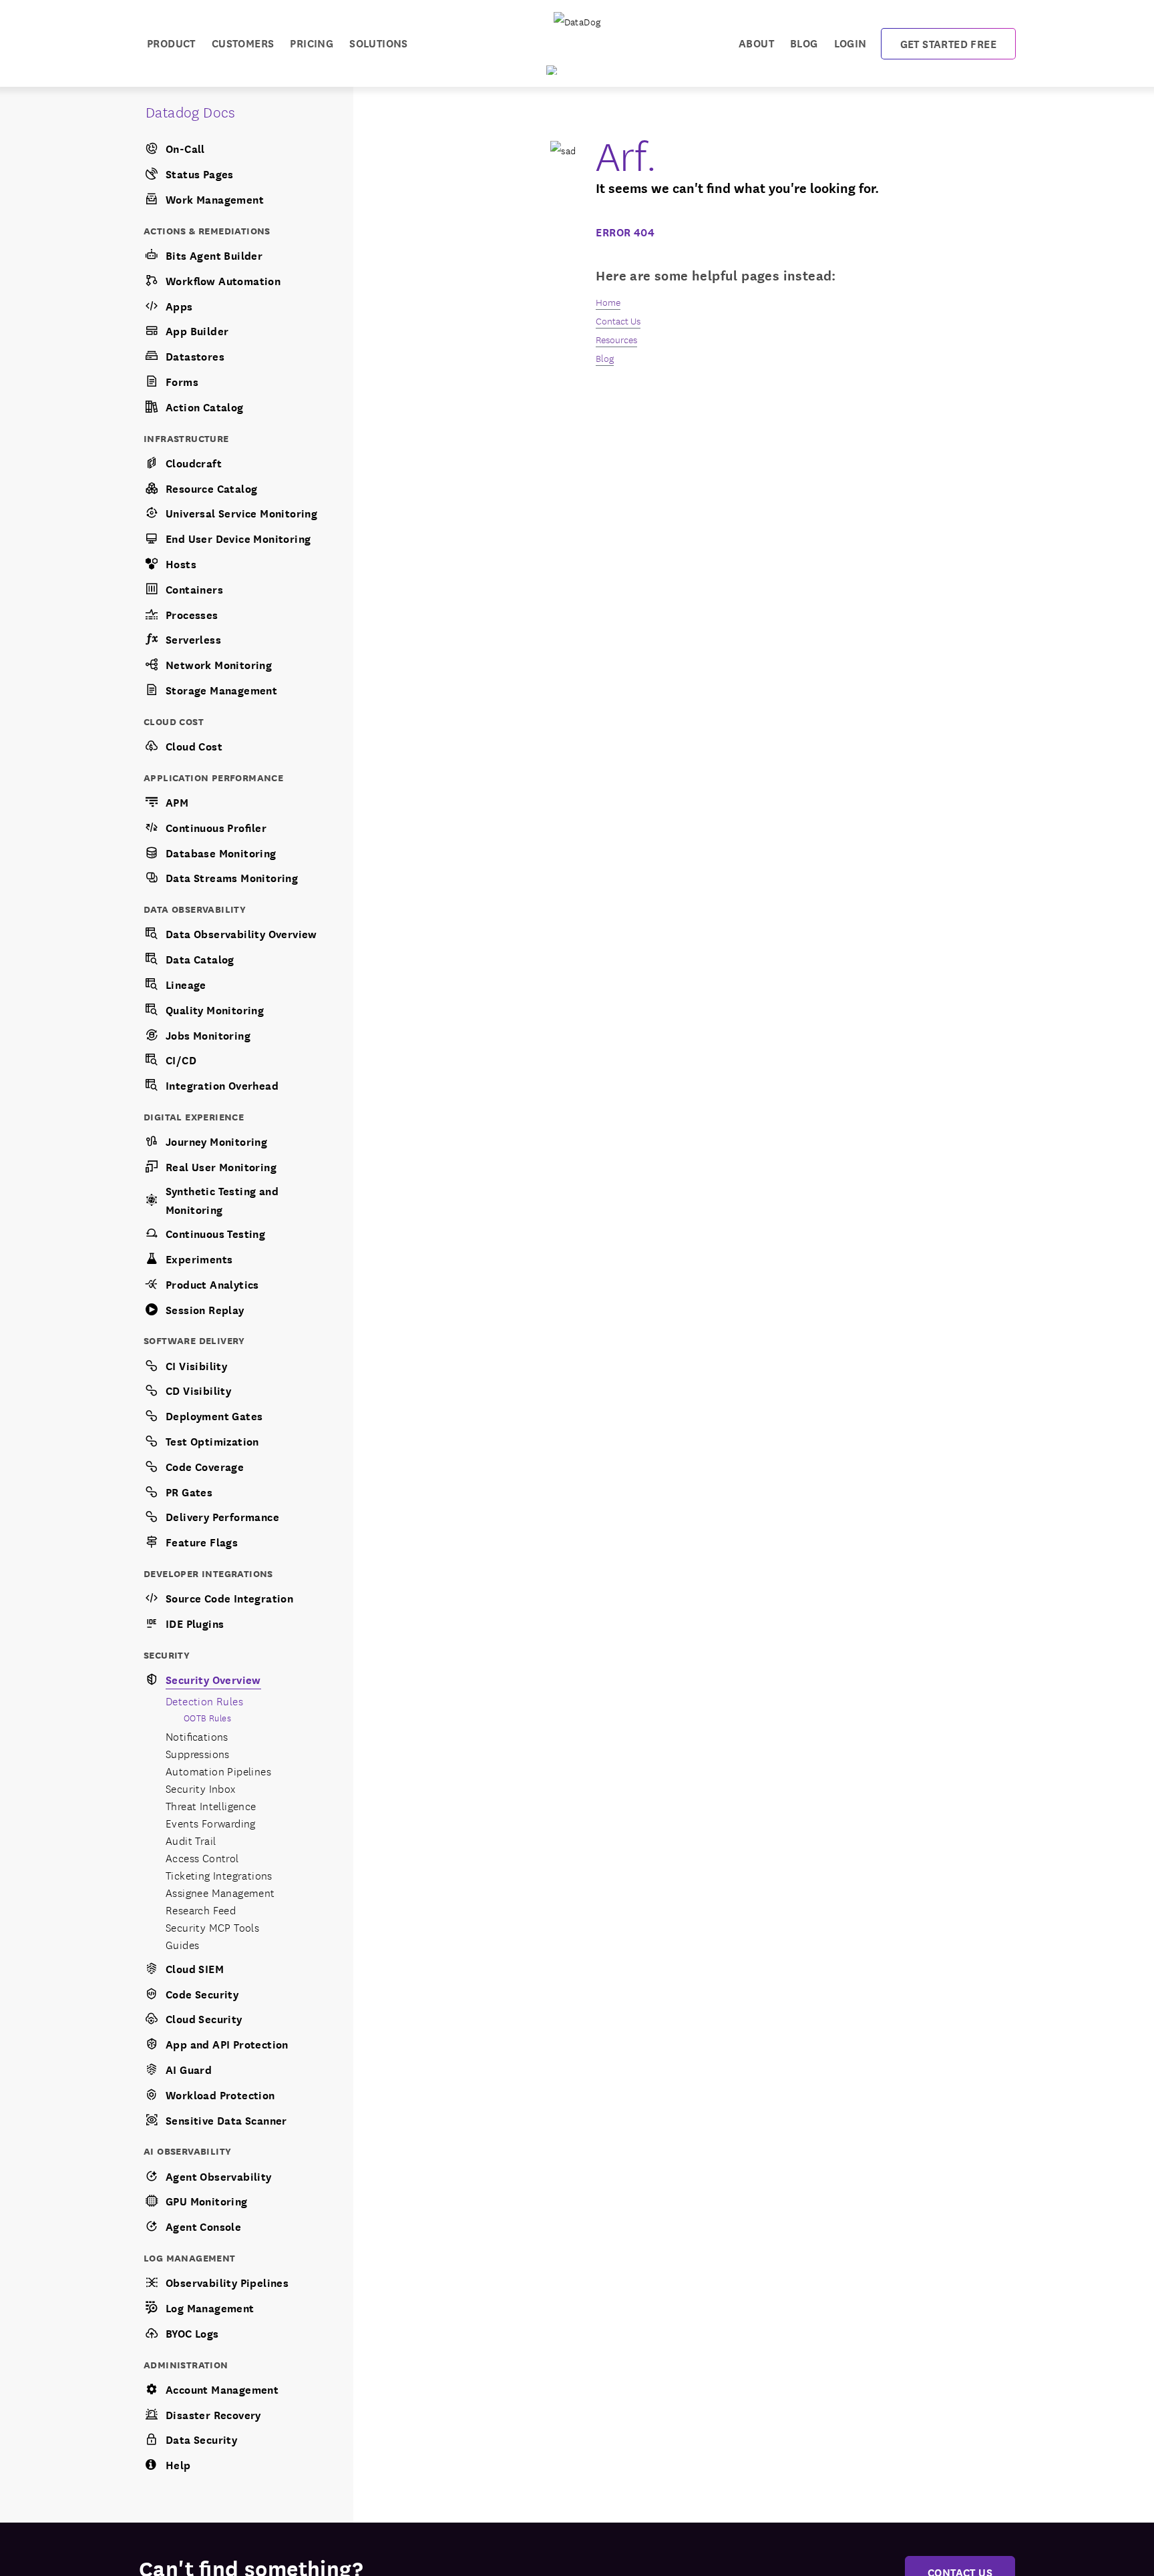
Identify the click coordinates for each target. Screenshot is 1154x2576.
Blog (804, 42)
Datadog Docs (191, 111)
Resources (616, 339)
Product (171, 42)
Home (608, 302)
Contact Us (618, 320)
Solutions (379, 42)
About (756, 42)
